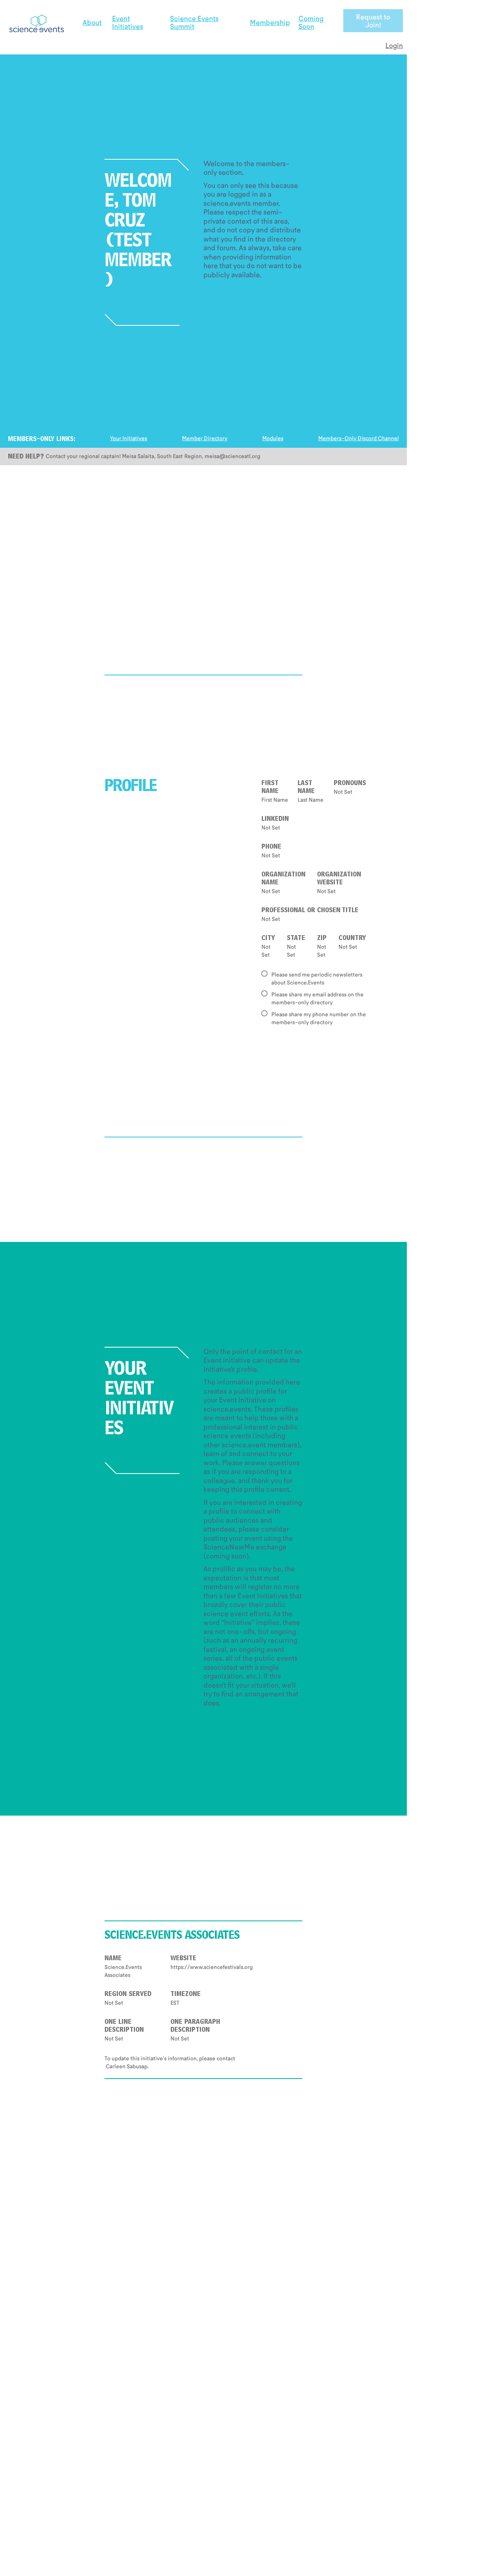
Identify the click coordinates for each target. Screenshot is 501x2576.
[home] (36, 21)
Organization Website (339, 879)
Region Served (128, 1995)
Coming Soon (311, 22)
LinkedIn (275, 820)
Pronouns (350, 784)
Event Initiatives (128, 22)
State (296, 939)
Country (352, 939)
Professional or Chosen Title (310, 911)
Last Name (306, 788)
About (92, 22)
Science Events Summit (194, 22)
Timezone (186, 1995)
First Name (270, 788)
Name (113, 1959)
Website (183, 1959)
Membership (270, 22)
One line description (124, 2027)
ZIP (322, 939)
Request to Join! (373, 21)
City (268, 939)
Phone (271, 847)
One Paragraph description (195, 2027)
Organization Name (283, 879)
